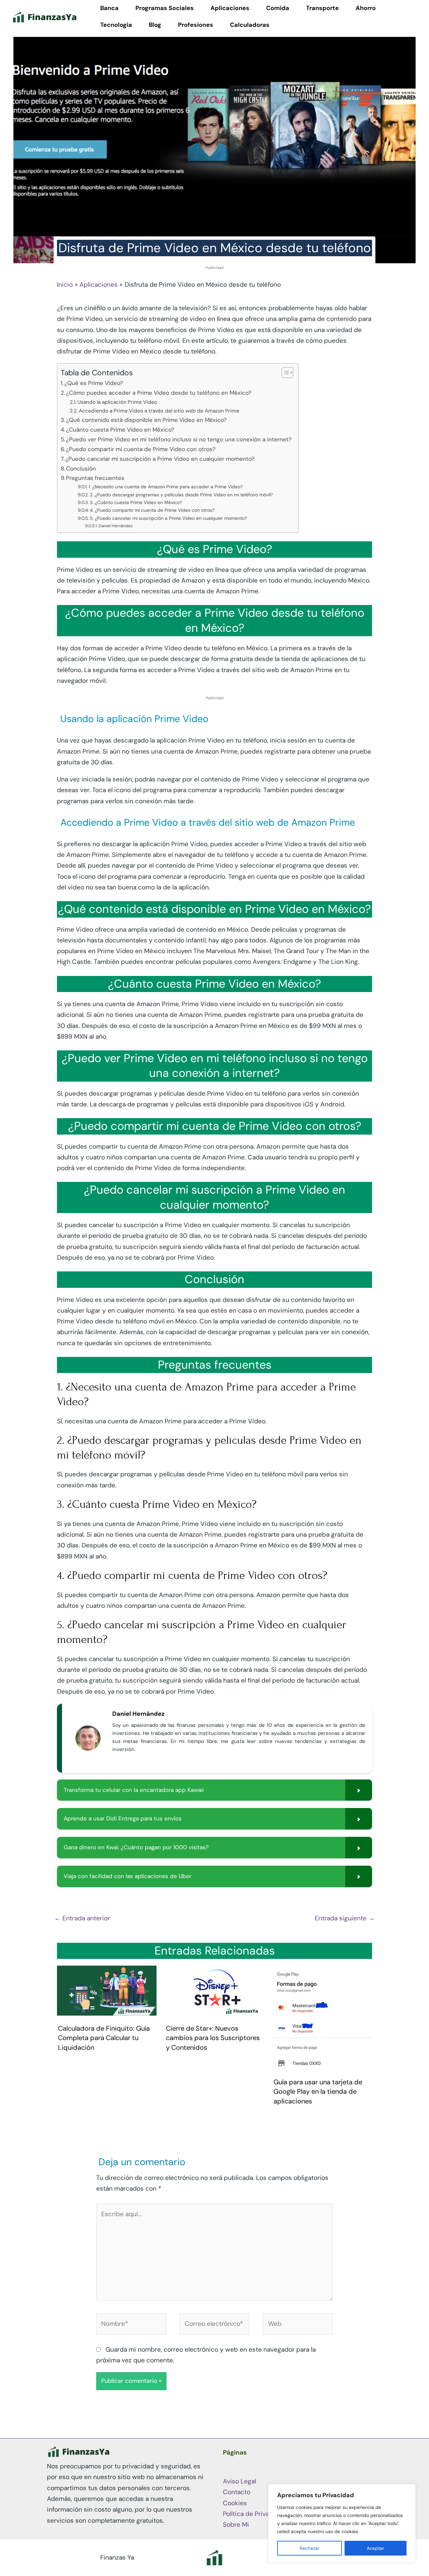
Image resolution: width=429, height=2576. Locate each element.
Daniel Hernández (116, 526)
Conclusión (81, 469)
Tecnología (116, 25)
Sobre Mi (236, 2525)
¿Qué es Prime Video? (94, 383)
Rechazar (310, 2548)
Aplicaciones (230, 8)
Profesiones (196, 25)
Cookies (235, 2503)
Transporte (322, 8)
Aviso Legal (239, 2481)
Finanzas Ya (117, 2557)
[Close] (409, 2490)
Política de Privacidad (254, 2514)
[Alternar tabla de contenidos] (284, 373)
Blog (155, 25)
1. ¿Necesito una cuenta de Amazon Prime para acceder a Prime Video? (166, 487)
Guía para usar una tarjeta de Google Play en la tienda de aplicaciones (318, 2092)
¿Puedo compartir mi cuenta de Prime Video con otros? (141, 449)
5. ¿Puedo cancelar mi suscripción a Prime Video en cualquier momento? (168, 518)
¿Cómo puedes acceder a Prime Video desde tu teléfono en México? (159, 393)
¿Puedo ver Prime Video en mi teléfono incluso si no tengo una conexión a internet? (179, 439)
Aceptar (375, 2548)
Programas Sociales (165, 8)
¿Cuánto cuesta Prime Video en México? (120, 430)
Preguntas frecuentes (95, 478)
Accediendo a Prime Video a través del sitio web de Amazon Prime (159, 411)
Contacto (237, 2492)
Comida (278, 8)
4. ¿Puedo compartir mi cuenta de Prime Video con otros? (152, 510)
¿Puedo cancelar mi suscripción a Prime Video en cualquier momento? (160, 459)
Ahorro (366, 8)
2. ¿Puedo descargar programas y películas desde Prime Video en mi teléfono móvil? (181, 495)
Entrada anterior (82, 1918)
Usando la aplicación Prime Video (117, 402)
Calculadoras (250, 25)
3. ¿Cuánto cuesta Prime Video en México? (136, 502)
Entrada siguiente (345, 1918)
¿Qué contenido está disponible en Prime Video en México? (146, 420)
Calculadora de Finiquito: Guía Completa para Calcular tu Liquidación (104, 2038)
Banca (109, 8)
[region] (342, 2523)
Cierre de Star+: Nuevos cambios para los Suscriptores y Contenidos (213, 2038)
